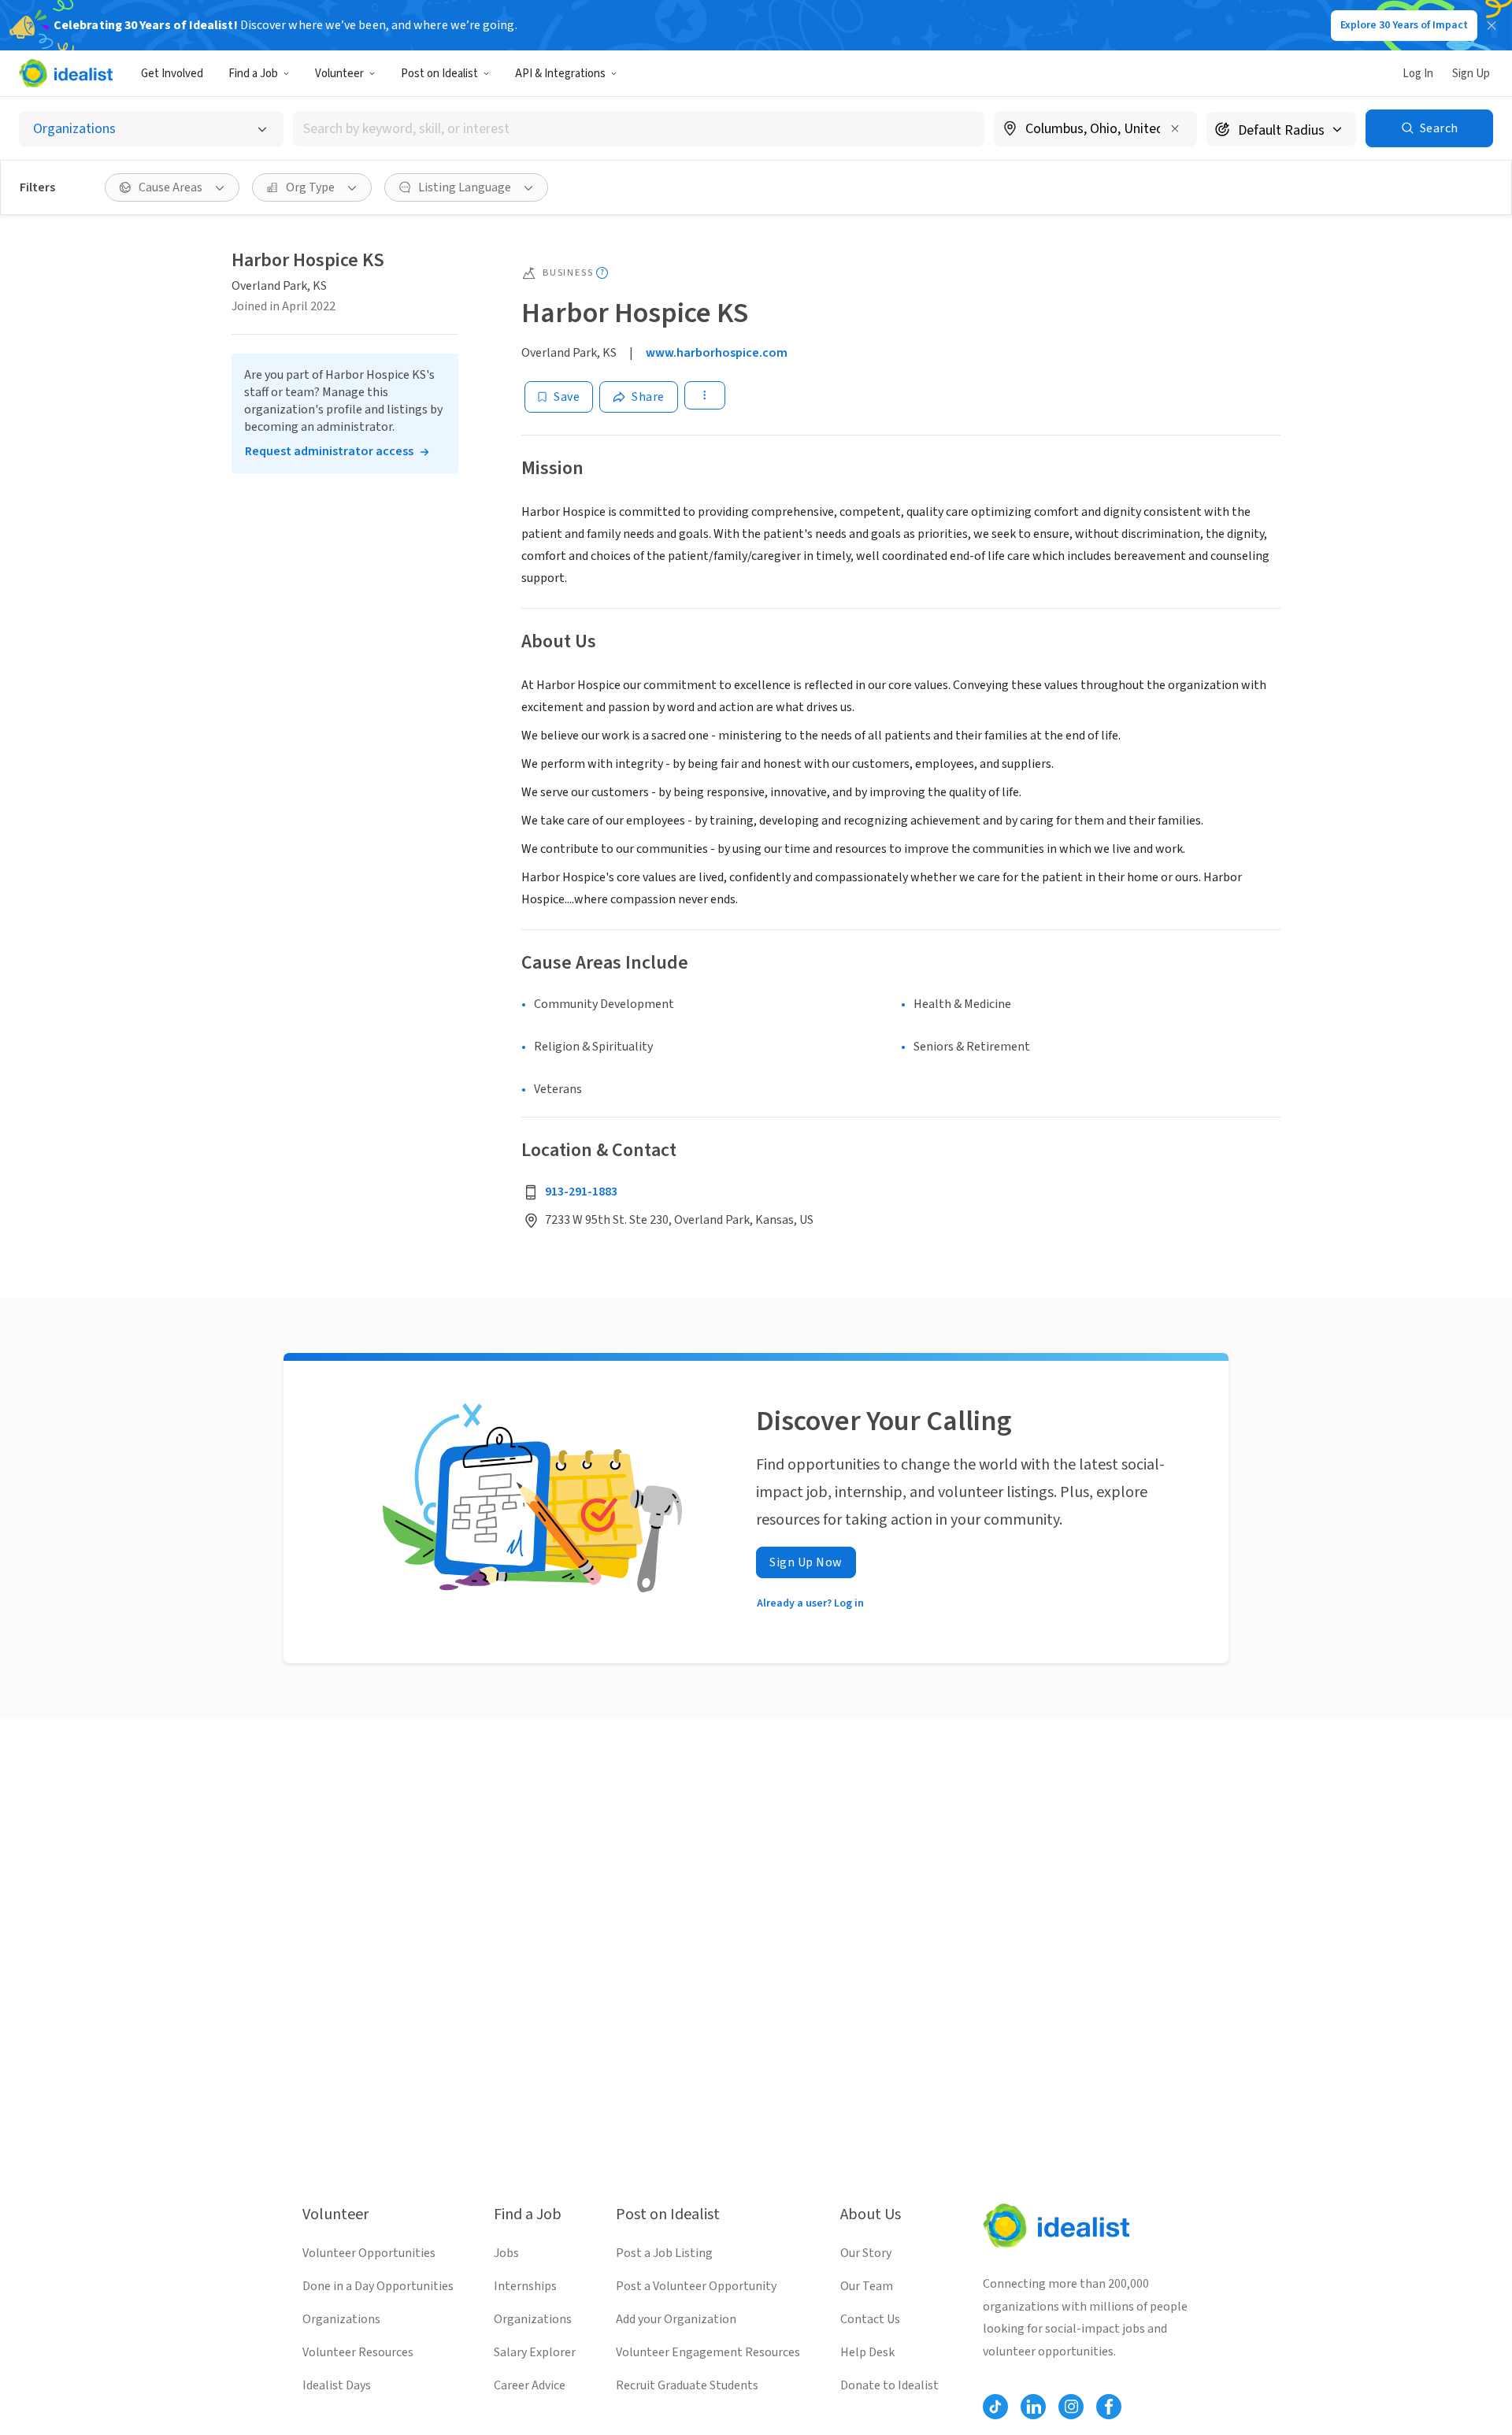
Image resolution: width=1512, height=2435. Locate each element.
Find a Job (253, 74)
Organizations (341, 2319)
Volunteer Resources (358, 2352)
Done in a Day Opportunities (378, 2286)
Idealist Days (337, 2385)
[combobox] (639, 129)
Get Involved (172, 74)
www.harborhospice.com (717, 353)
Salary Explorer (535, 2352)
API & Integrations (560, 74)
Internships (525, 2286)
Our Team (867, 2286)
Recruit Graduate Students (687, 2385)
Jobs (506, 2253)
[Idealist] (66, 73)
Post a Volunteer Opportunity (696, 2286)
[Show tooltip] (602, 273)
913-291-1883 (581, 1192)
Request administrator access (329, 451)
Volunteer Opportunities (369, 2253)
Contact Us (870, 2319)
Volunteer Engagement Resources (708, 2352)
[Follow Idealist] (995, 2407)
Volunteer (339, 74)
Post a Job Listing (664, 2253)
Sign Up (1471, 74)
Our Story (866, 2253)
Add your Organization (676, 2319)
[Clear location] (1175, 128)
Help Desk (867, 2352)
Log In (1418, 74)
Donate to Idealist (889, 2385)
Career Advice (530, 2385)
